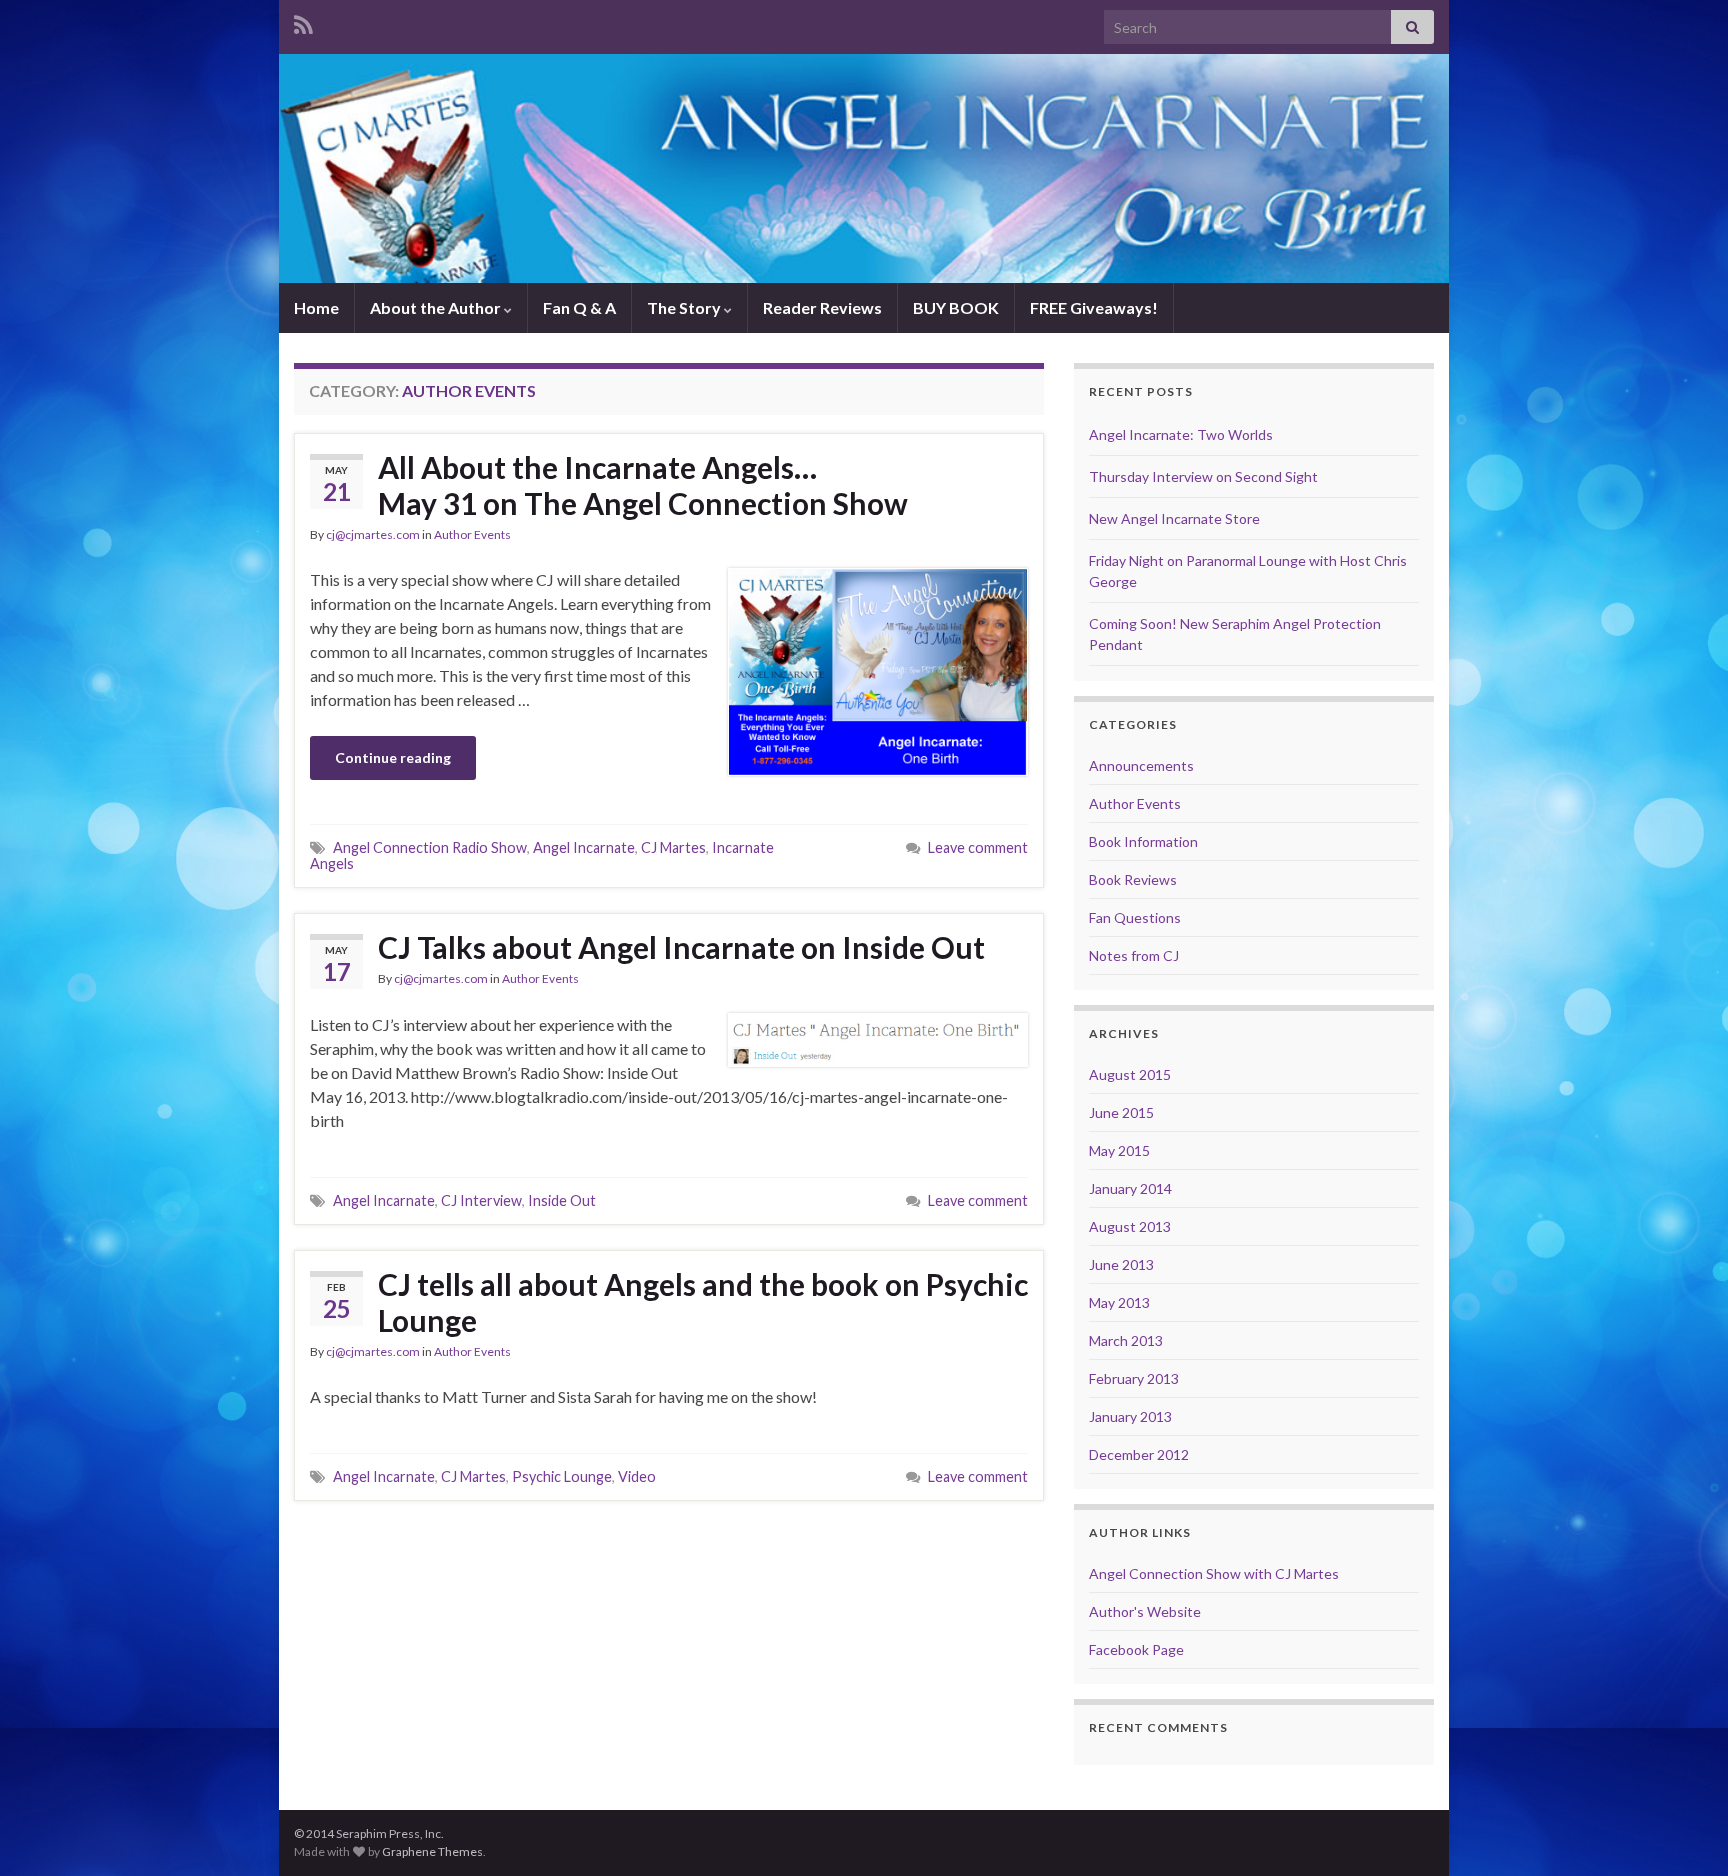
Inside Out (562, 1200)
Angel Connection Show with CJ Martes (1214, 1573)
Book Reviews (1133, 879)
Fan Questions (1135, 917)
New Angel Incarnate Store (1174, 518)
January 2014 (1130, 1188)
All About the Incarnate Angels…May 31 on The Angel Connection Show (643, 485)
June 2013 (1121, 1264)
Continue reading (393, 757)
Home (316, 307)
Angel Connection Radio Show (430, 847)
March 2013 (1126, 1340)
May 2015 (1119, 1150)
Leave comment (978, 847)
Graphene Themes (432, 1851)
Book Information (1143, 841)
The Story (685, 307)
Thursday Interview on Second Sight (1203, 476)
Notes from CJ (1134, 955)
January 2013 (1130, 1416)
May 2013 (1119, 1302)
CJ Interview (481, 1200)
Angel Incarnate (584, 847)
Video (637, 1476)
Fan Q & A (579, 307)
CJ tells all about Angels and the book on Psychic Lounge (703, 1302)
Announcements (1141, 765)
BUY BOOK (956, 307)
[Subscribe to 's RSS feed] (303, 21)
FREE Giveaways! (1094, 307)
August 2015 (1130, 1074)
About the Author (437, 307)
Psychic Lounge (562, 1476)
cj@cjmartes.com (373, 534)
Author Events (472, 534)
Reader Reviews (822, 307)
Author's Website (1145, 1611)
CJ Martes (673, 847)
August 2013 (1130, 1226)
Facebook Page (1136, 1649)
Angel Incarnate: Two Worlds (1181, 434)
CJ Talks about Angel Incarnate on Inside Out (681, 947)
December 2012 (1139, 1454)
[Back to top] (1683, 1831)
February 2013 (1134, 1378)
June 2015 (1121, 1112)
